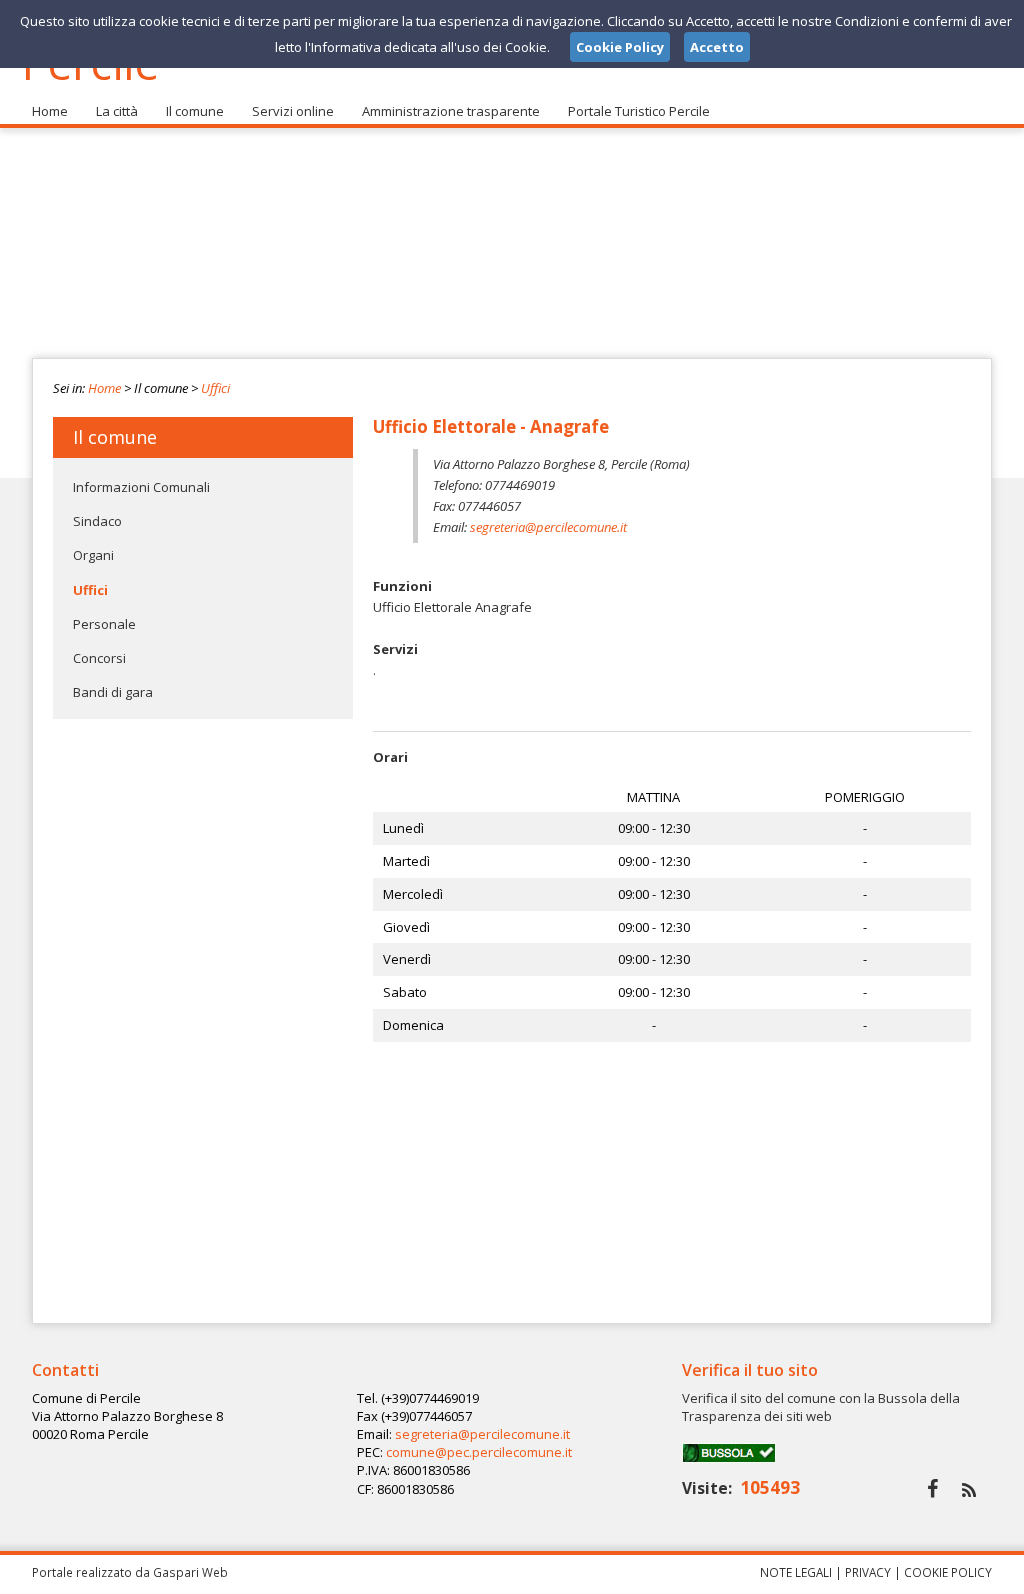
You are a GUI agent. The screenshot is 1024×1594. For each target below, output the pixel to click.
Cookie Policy (948, 1572)
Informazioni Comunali (141, 487)
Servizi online (293, 111)
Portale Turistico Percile (639, 111)
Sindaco (97, 521)
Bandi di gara (113, 692)
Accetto (717, 47)
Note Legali (796, 1572)
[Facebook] (932, 1488)
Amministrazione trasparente (451, 111)
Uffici (215, 388)
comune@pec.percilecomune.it (479, 1452)
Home (50, 111)
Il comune (195, 111)
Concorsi (99, 658)
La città (117, 111)
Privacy (868, 1572)
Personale (104, 624)
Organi (93, 555)
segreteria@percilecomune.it (548, 527)
